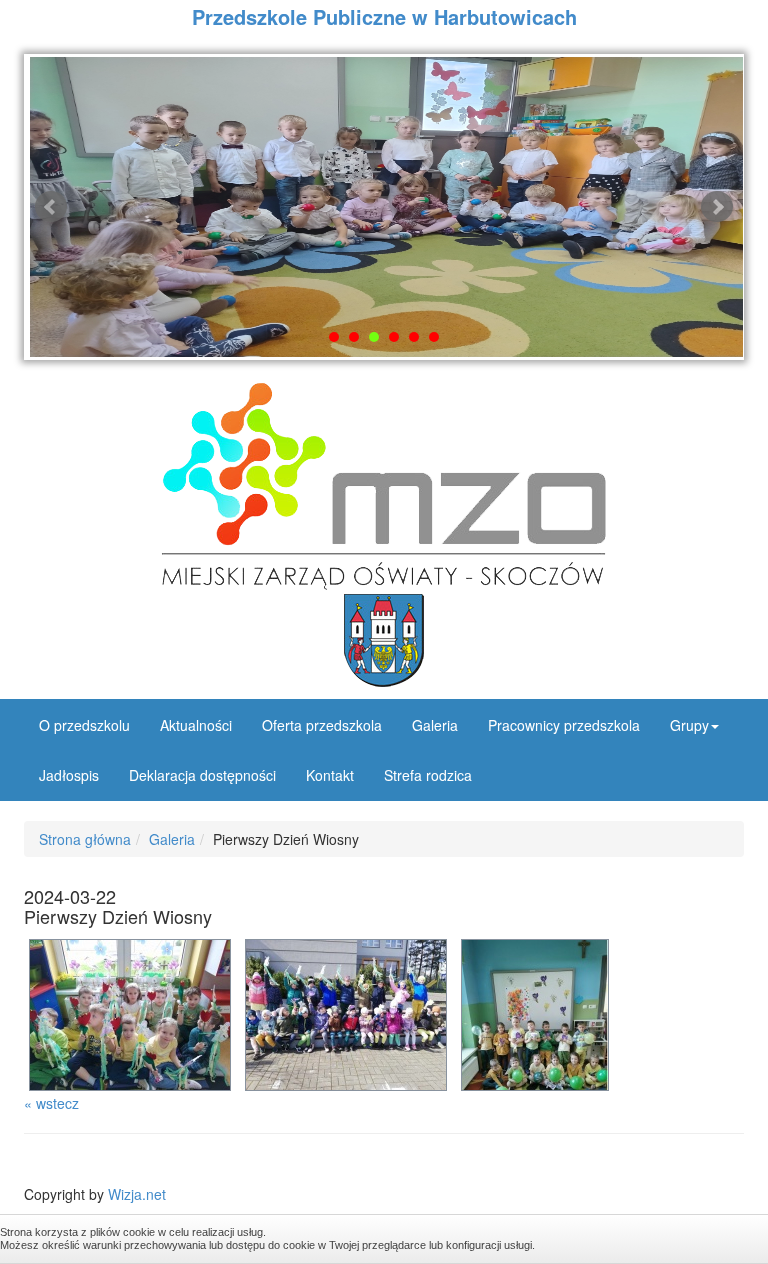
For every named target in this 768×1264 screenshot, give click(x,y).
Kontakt (330, 775)
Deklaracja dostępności (202, 775)
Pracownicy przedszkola (564, 725)
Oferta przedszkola (322, 725)
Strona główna (85, 839)
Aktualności (196, 725)
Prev (51, 207)
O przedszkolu (84, 725)
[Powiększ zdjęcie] (132, 1012)
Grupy (689, 725)
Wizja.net (137, 1194)
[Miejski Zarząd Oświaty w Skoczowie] (384, 486)
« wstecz (51, 1103)
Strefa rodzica (428, 775)
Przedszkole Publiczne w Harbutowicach (384, 16)
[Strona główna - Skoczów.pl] (384, 640)
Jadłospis (69, 775)
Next (717, 207)
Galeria (435, 725)
